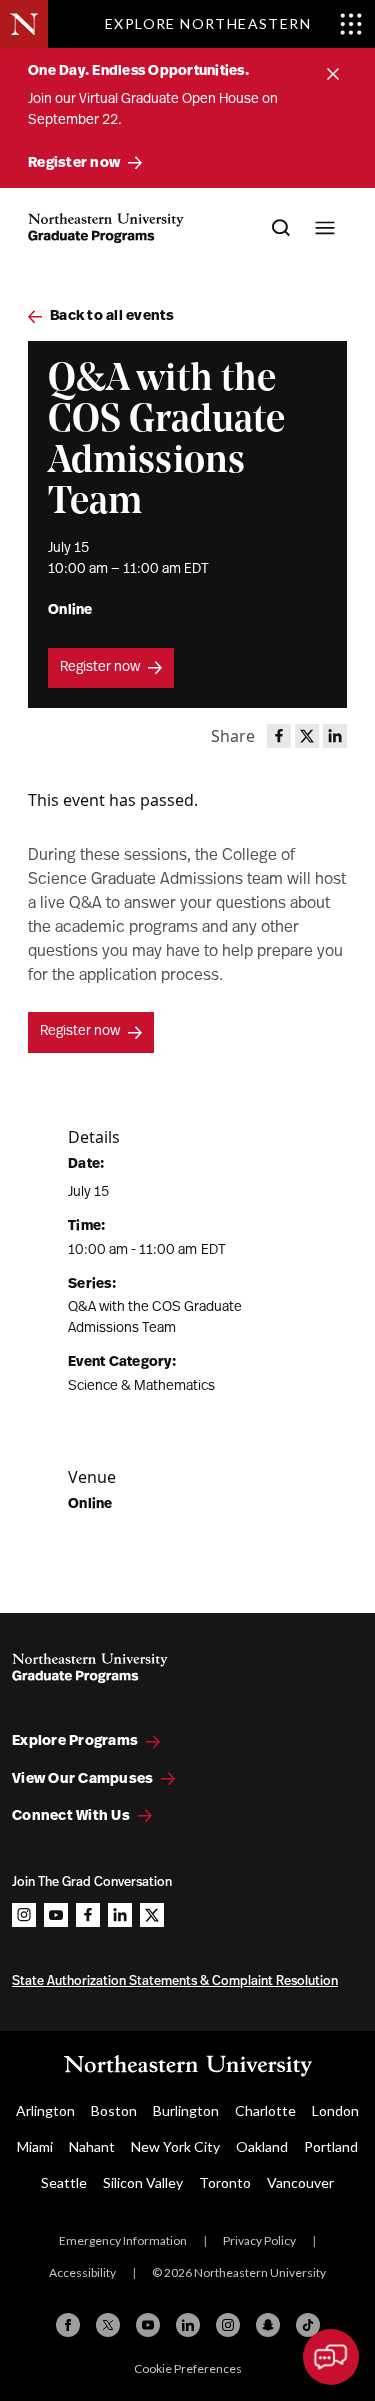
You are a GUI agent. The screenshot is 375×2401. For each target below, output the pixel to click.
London (335, 2110)
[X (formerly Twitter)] (108, 2325)
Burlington (186, 2110)
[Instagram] (228, 2325)
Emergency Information (123, 2240)
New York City (175, 2146)
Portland (331, 2146)
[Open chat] (331, 2357)
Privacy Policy (259, 2240)
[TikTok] (308, 2325)
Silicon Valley (143, 2182)
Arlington (45, 2110)
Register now (100, 667)
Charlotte (265, 2110)
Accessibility (82, 2272)
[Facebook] (68, 2325)
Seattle (64, 2182)
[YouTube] (148, 2325)
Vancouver (300, 2182)
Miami (35, 2146)
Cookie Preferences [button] (188, 2368)
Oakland (262, 2146)
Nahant (92, 2146)
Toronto (225, 2182)
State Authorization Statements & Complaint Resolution (175, 1981)
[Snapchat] (268, 2325)
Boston (114, 2110)
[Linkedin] (188, 2325)
